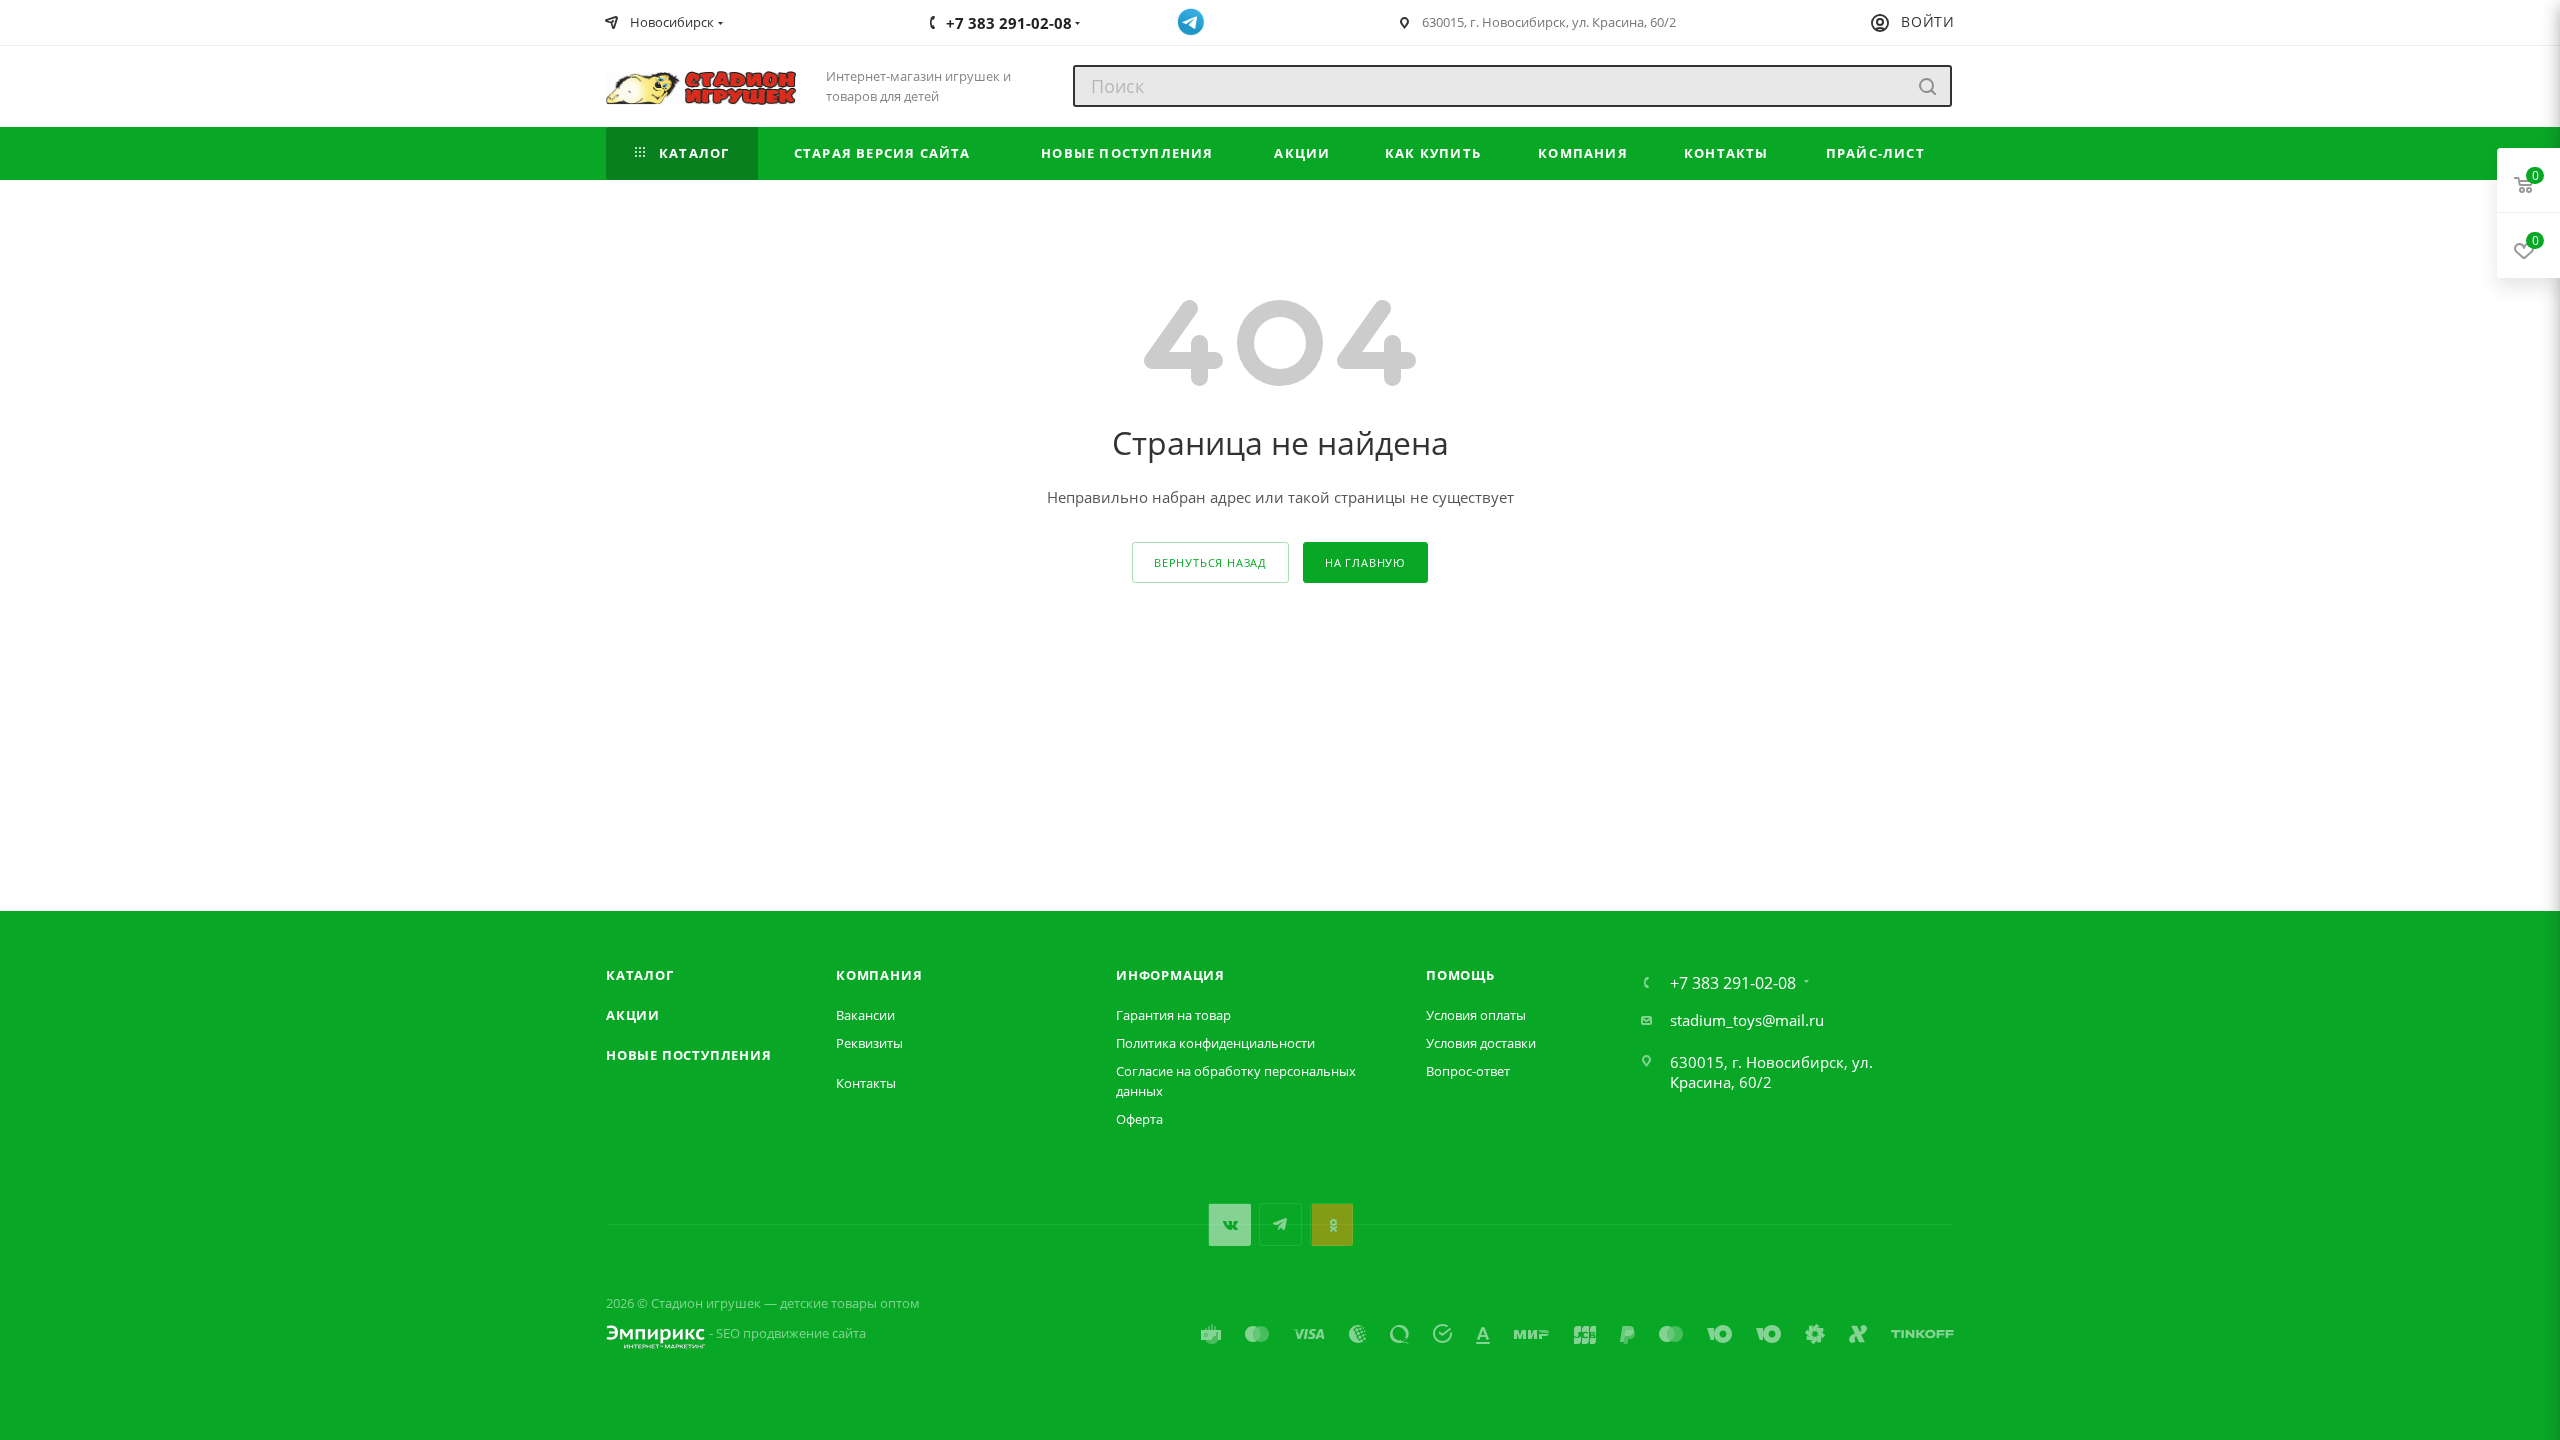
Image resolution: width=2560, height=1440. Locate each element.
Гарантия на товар (1173, 1015)
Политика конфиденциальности (1215, 1043)
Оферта (1139, 1119)
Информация (1170, 975)
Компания (879, 975)
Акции (633, 1015)
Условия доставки (1481, 1043)
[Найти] (1927, 86)
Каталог (640, 975)
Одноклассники (1331, 1224)
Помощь (1460, 975)
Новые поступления (689, 1055)
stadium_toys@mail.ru (1747, 1020)
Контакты (866, 1083)
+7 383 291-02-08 (1733, 983)
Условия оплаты (1476, 1015)
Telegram (1280, 1224)
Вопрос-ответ (1468, 1071)
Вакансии (865, 1015)
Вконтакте (1229, 1224)
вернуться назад (1210, 562)
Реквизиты (869, 1043)
